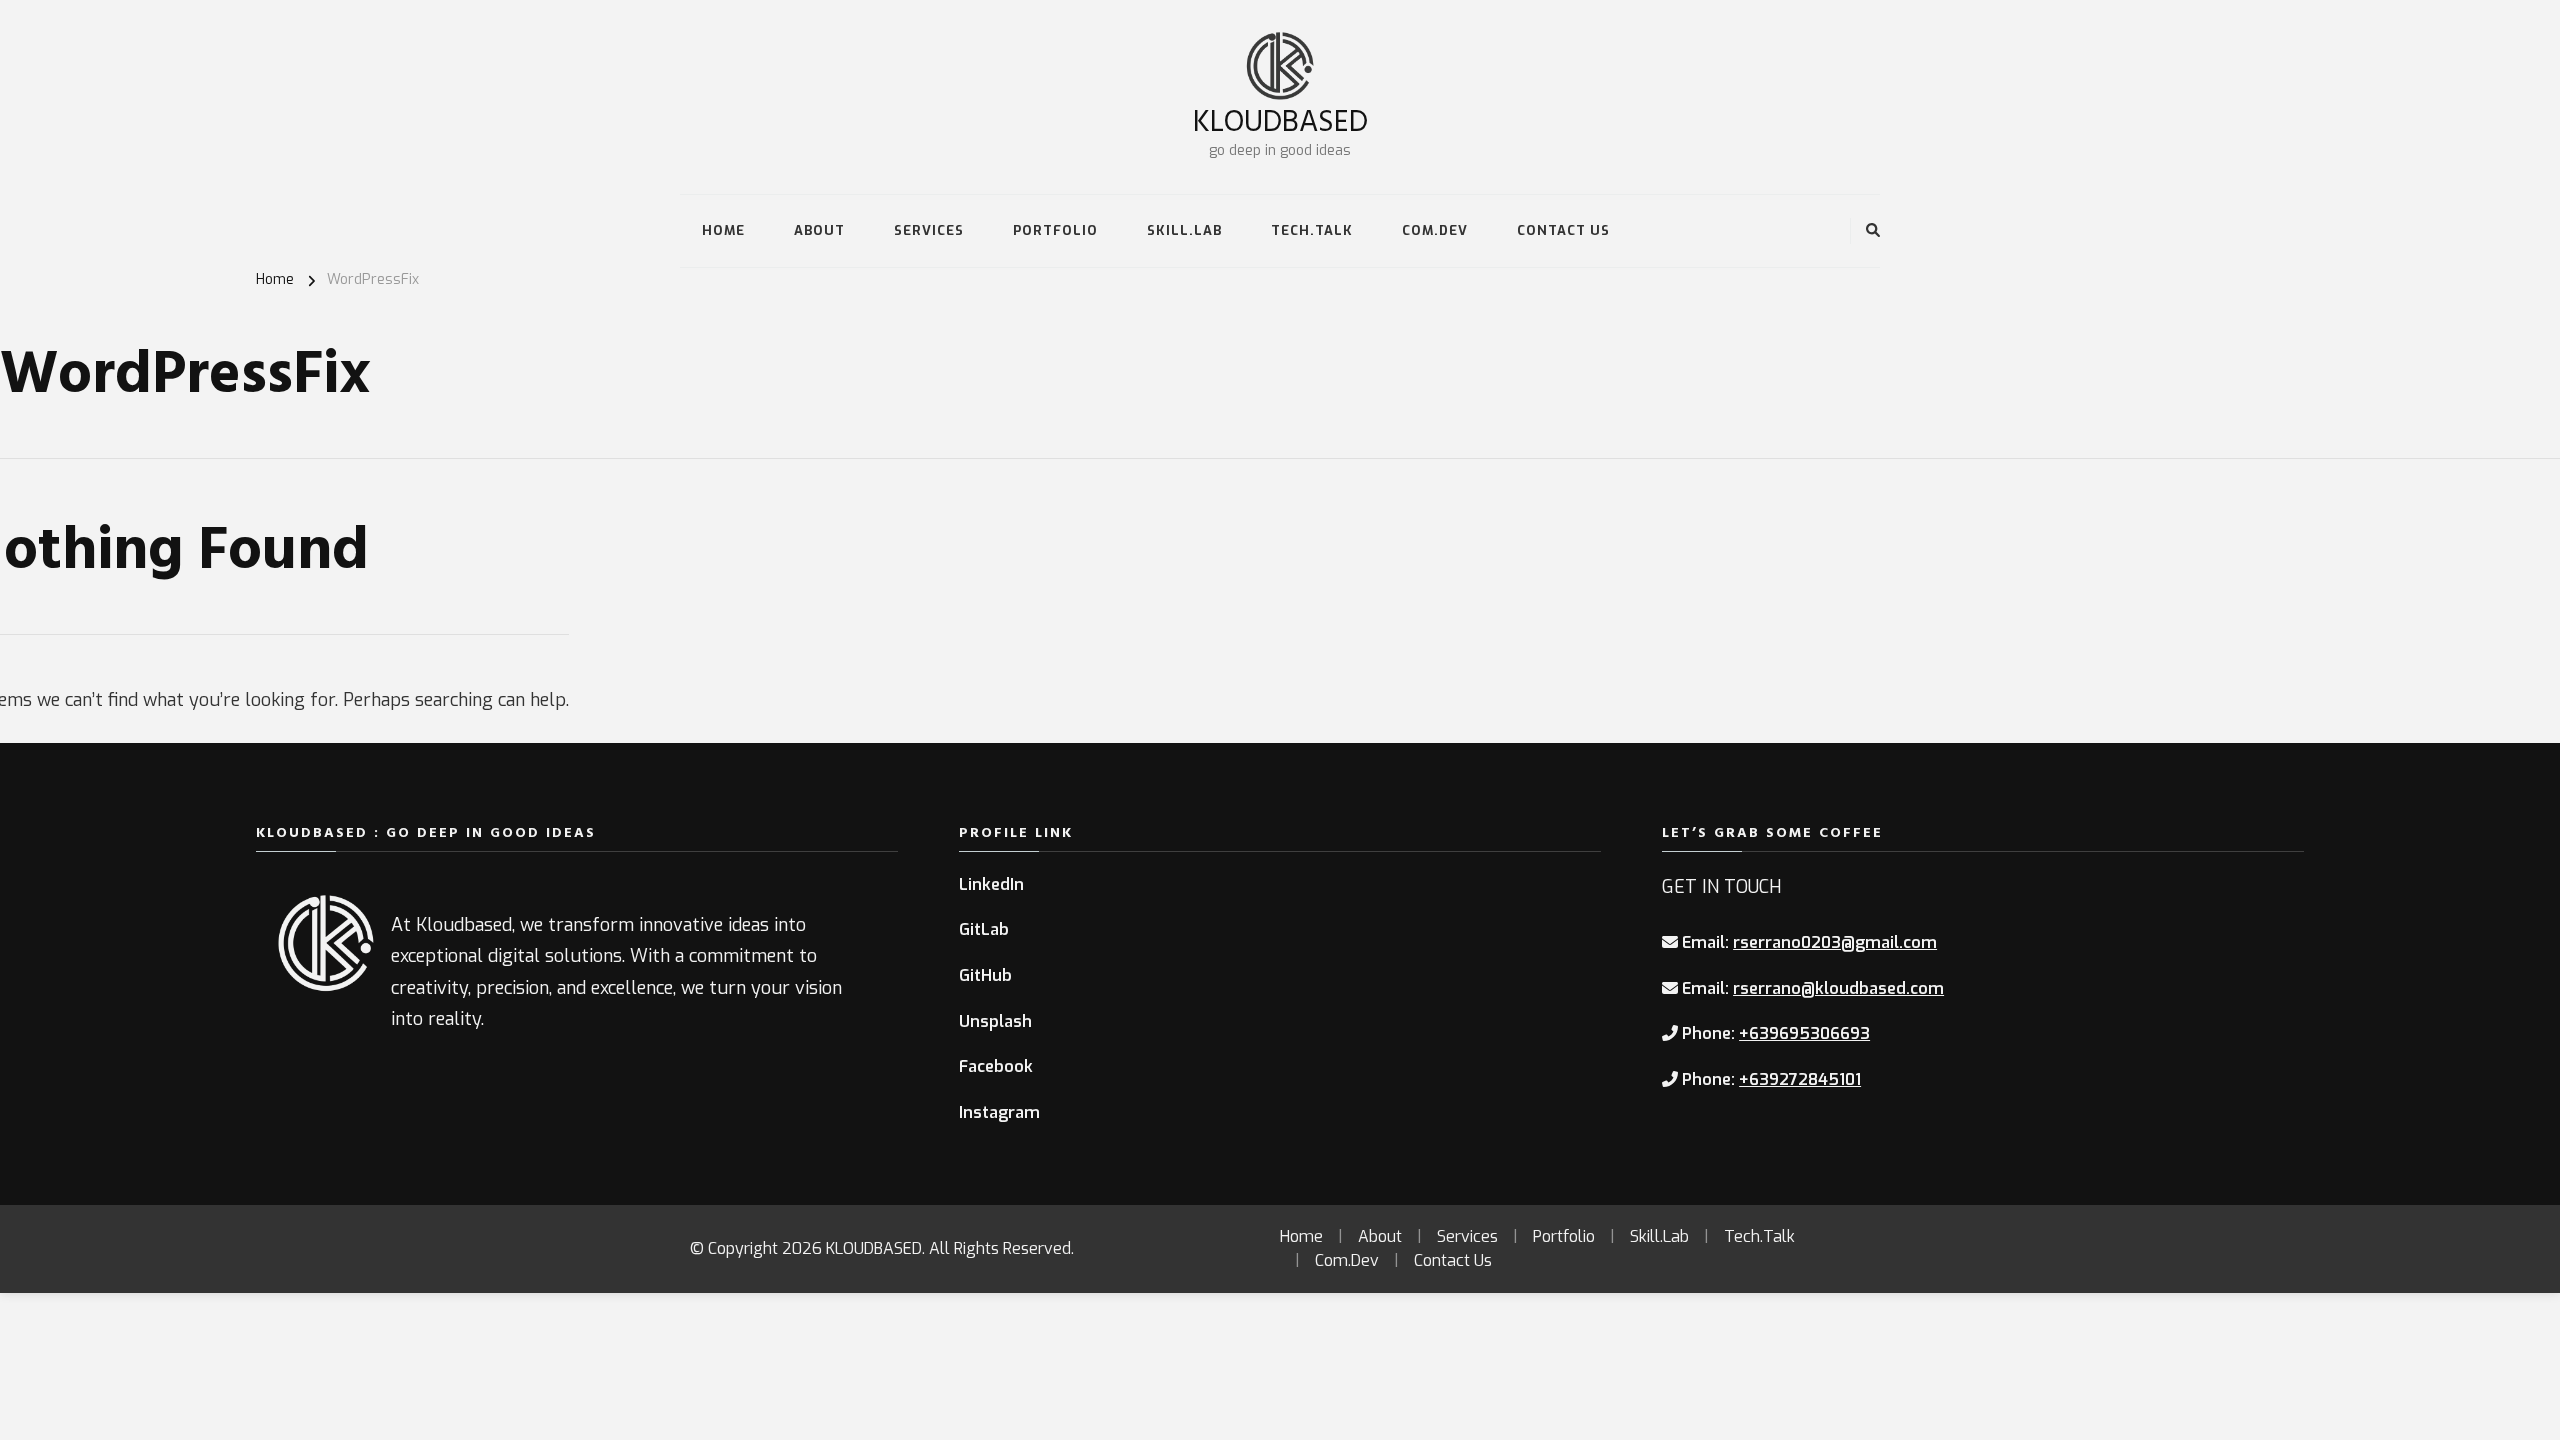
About (819, 230)
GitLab (984, 929)
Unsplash (995, 1021)
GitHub (985, 975)
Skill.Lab (1184, 230)
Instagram (999, 1112)
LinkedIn (991, 884)
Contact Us (1563, 230)
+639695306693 (1804, 1033)
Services (929, 230)
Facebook (996, 1066)
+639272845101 (1800, 1079)
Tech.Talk (1312, 230)
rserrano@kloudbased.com (1838, 988)
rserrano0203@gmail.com (1835, 942)
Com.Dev (1435, 230)
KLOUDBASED (1280, 119)
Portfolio (1055, 230)
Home (723, 230)
